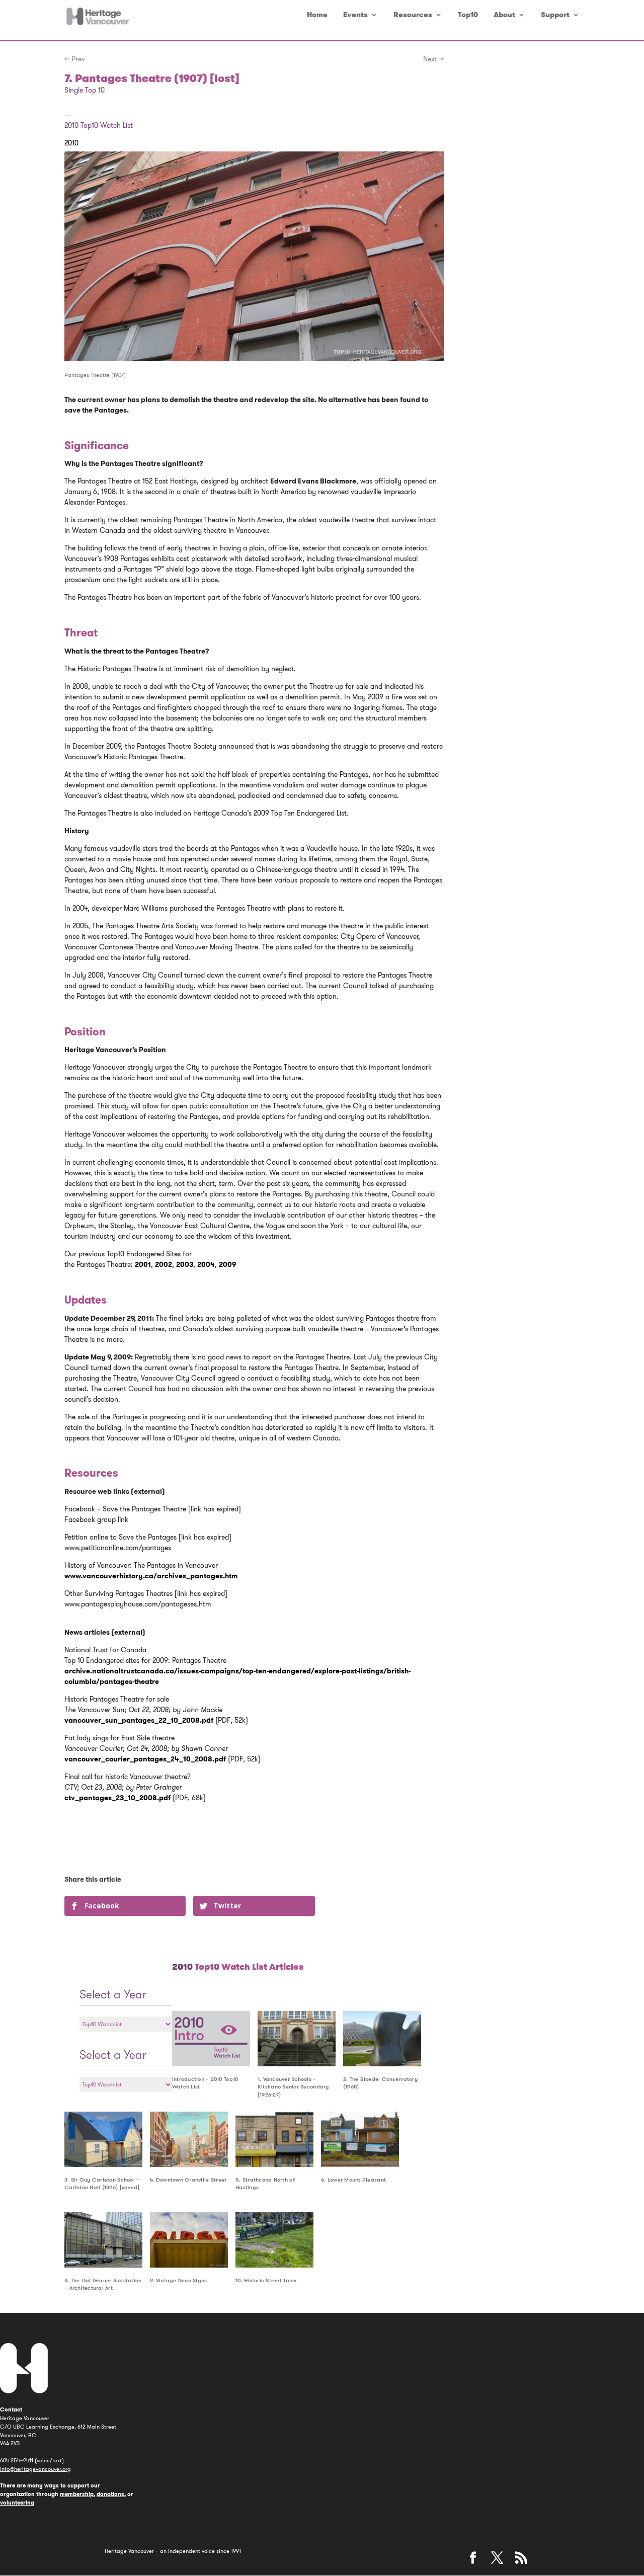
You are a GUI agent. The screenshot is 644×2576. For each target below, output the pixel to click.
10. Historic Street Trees (266, 2280)
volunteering (17, 2503)
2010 (71, 143)
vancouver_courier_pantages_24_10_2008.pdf (145, 1759)
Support (555, 15)
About (504, 15)
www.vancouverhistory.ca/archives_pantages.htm (151, 1576)
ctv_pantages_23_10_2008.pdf (117, 1798)
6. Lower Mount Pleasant (353, 2180)
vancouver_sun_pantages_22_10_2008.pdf (139, 1720)
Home (317, 15)
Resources (413, 15)
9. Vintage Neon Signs (179, 2280)
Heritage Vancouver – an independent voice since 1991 (173, 2551)
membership (77, 2494)
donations (110, 2494)
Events (355, 15)
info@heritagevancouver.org (35, 2469)
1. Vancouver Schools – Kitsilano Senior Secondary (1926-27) (293, 2087)
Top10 (468, 15)
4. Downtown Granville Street (188, 2180)
